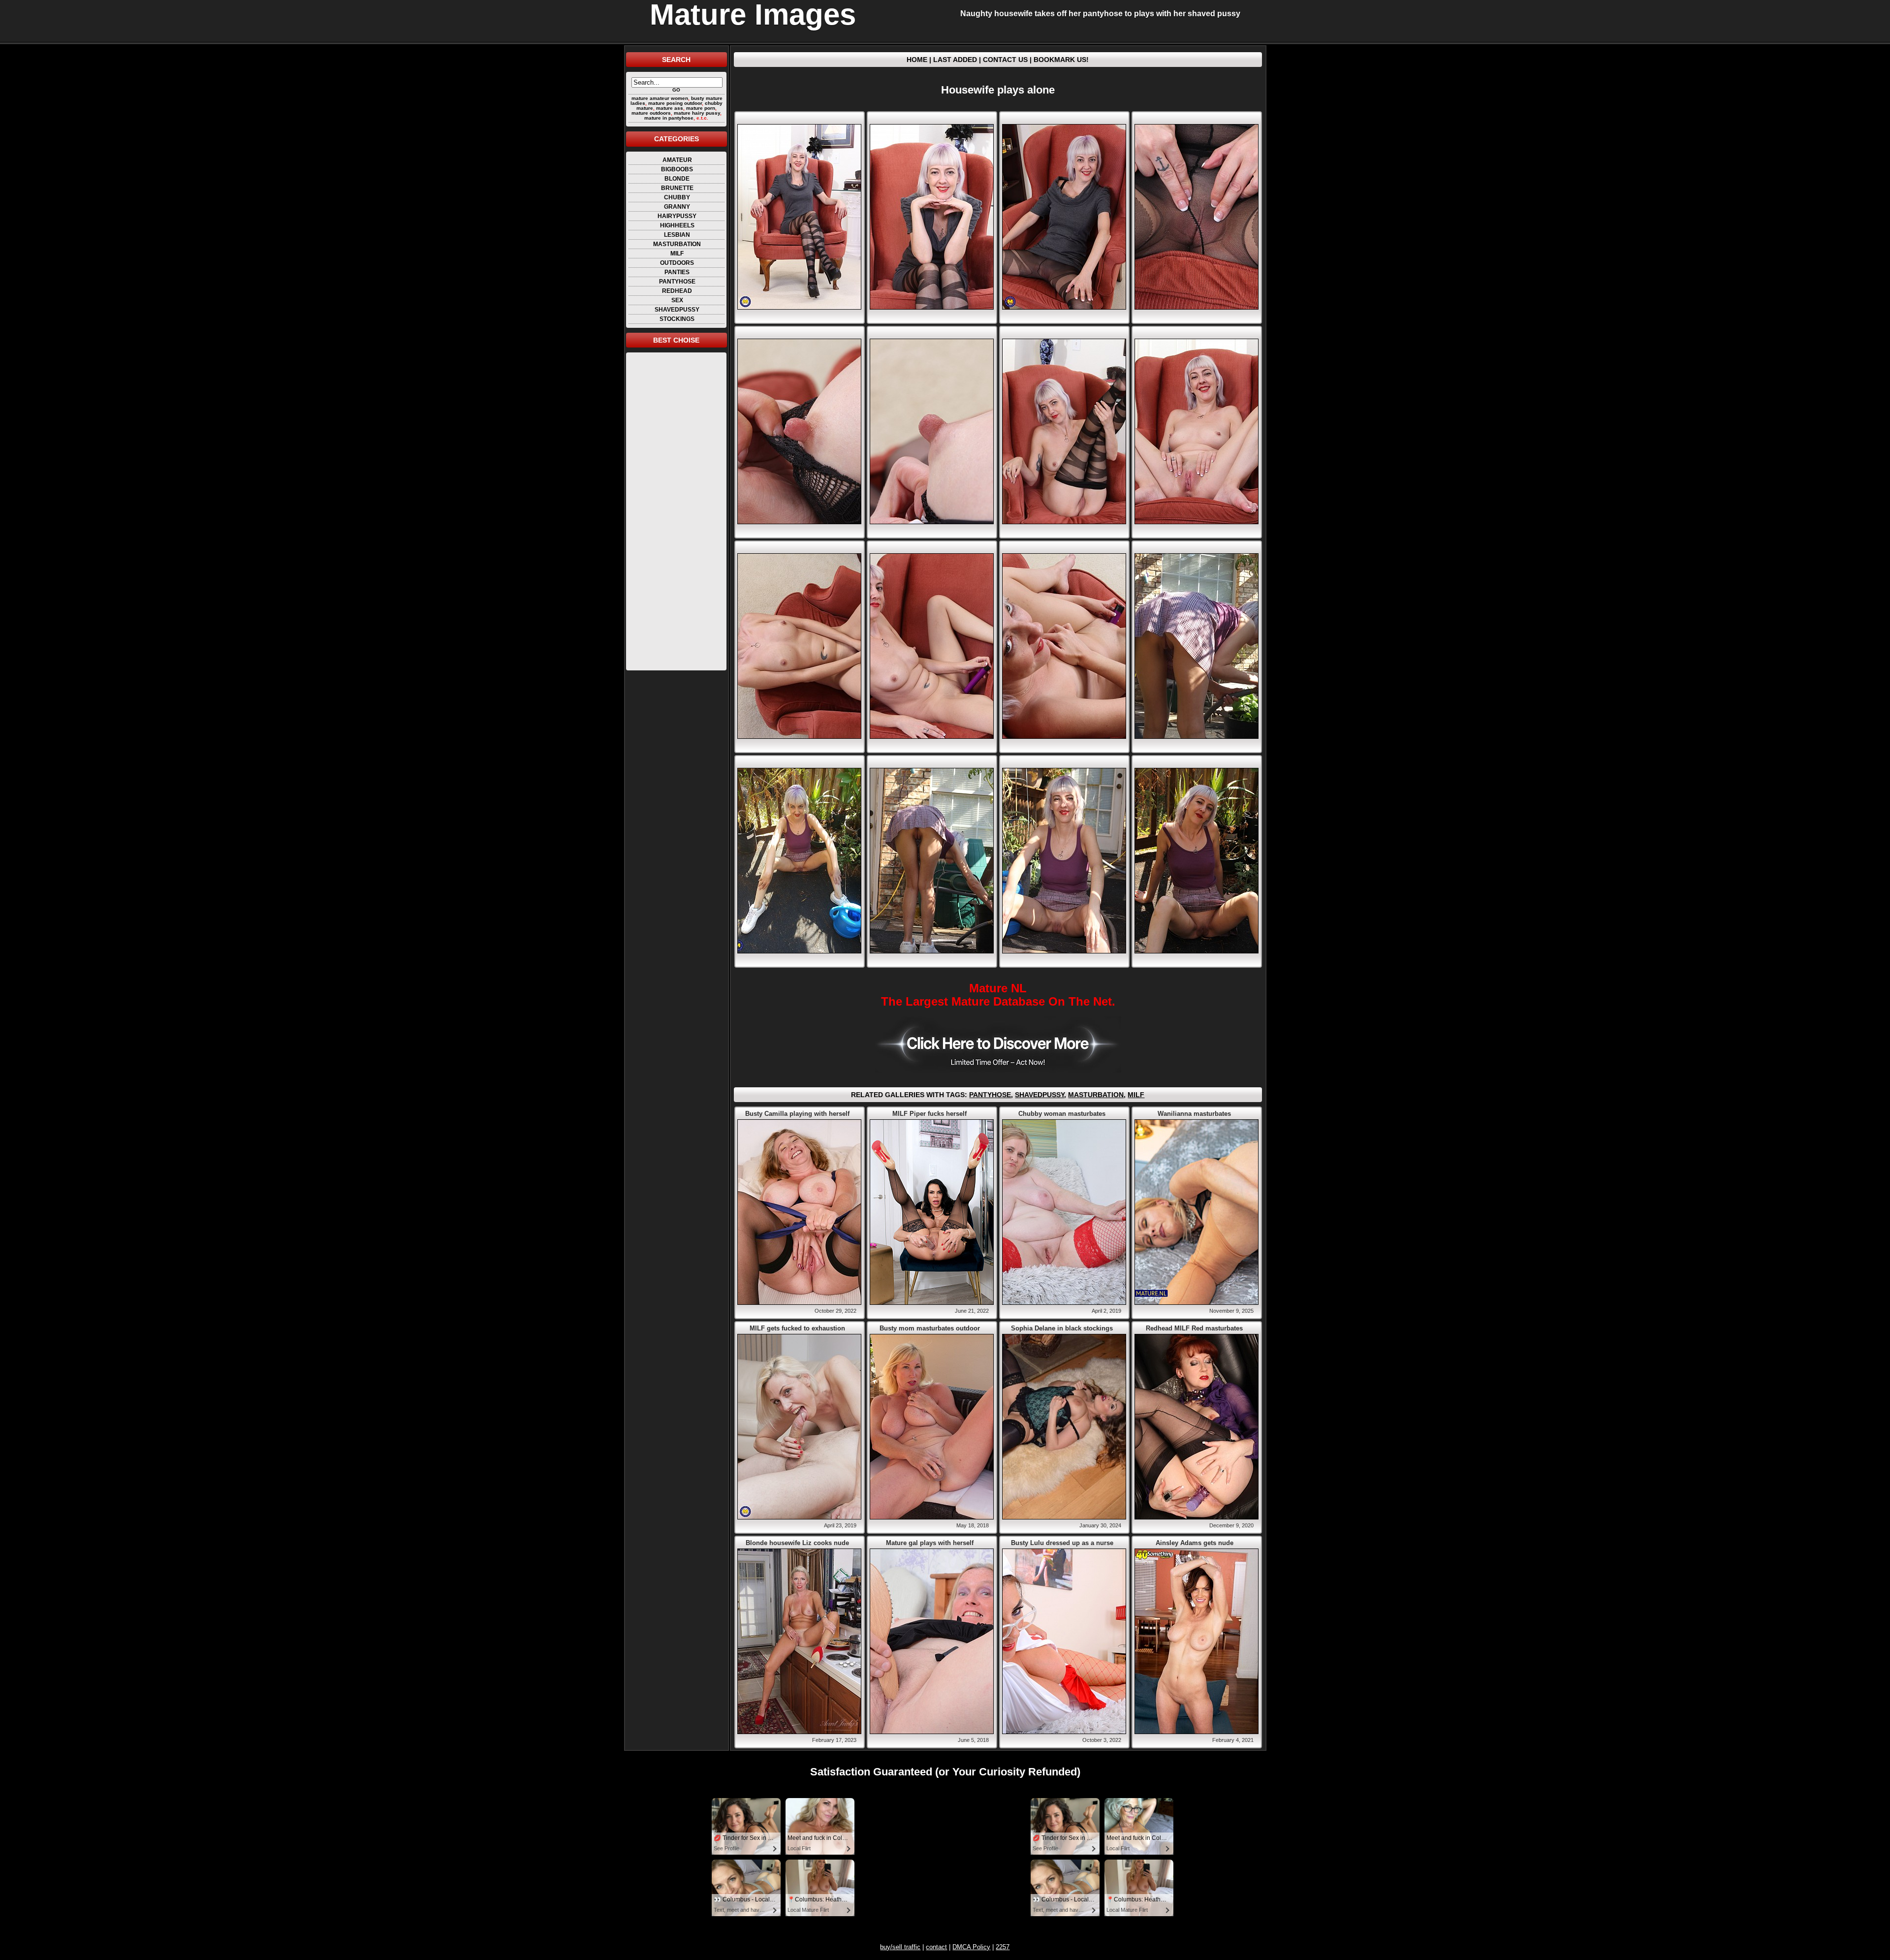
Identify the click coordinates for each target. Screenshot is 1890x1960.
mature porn (701, 108)
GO (676, 90)
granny (677, 207)
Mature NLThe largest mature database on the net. (998, 995)
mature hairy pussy (697, 113)
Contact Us (1005, 60)
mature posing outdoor (675, 103)
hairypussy (677, 216)
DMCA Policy (971, 1947)
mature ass (670, 108)
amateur (677, 160)
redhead (677, 291)
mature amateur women (660, 98)
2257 (1003, 1947)
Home (917, 60)
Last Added (955, 60)
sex (677, 300)
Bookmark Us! (1061, 60)
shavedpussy (677, 310)
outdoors (677, 263)
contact (936, 1947)
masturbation (677, 244)
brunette (677, 188)
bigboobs (677, 169)
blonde (677, 179)
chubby (677, 197)
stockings (677, 319)
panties (677, 272)
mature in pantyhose (669, 118)
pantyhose (677, 282)
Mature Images (753, 15)
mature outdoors (651, 113)
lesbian (677, 235)
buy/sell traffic (900, 1947)
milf (677, 253)
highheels (677, 225)
